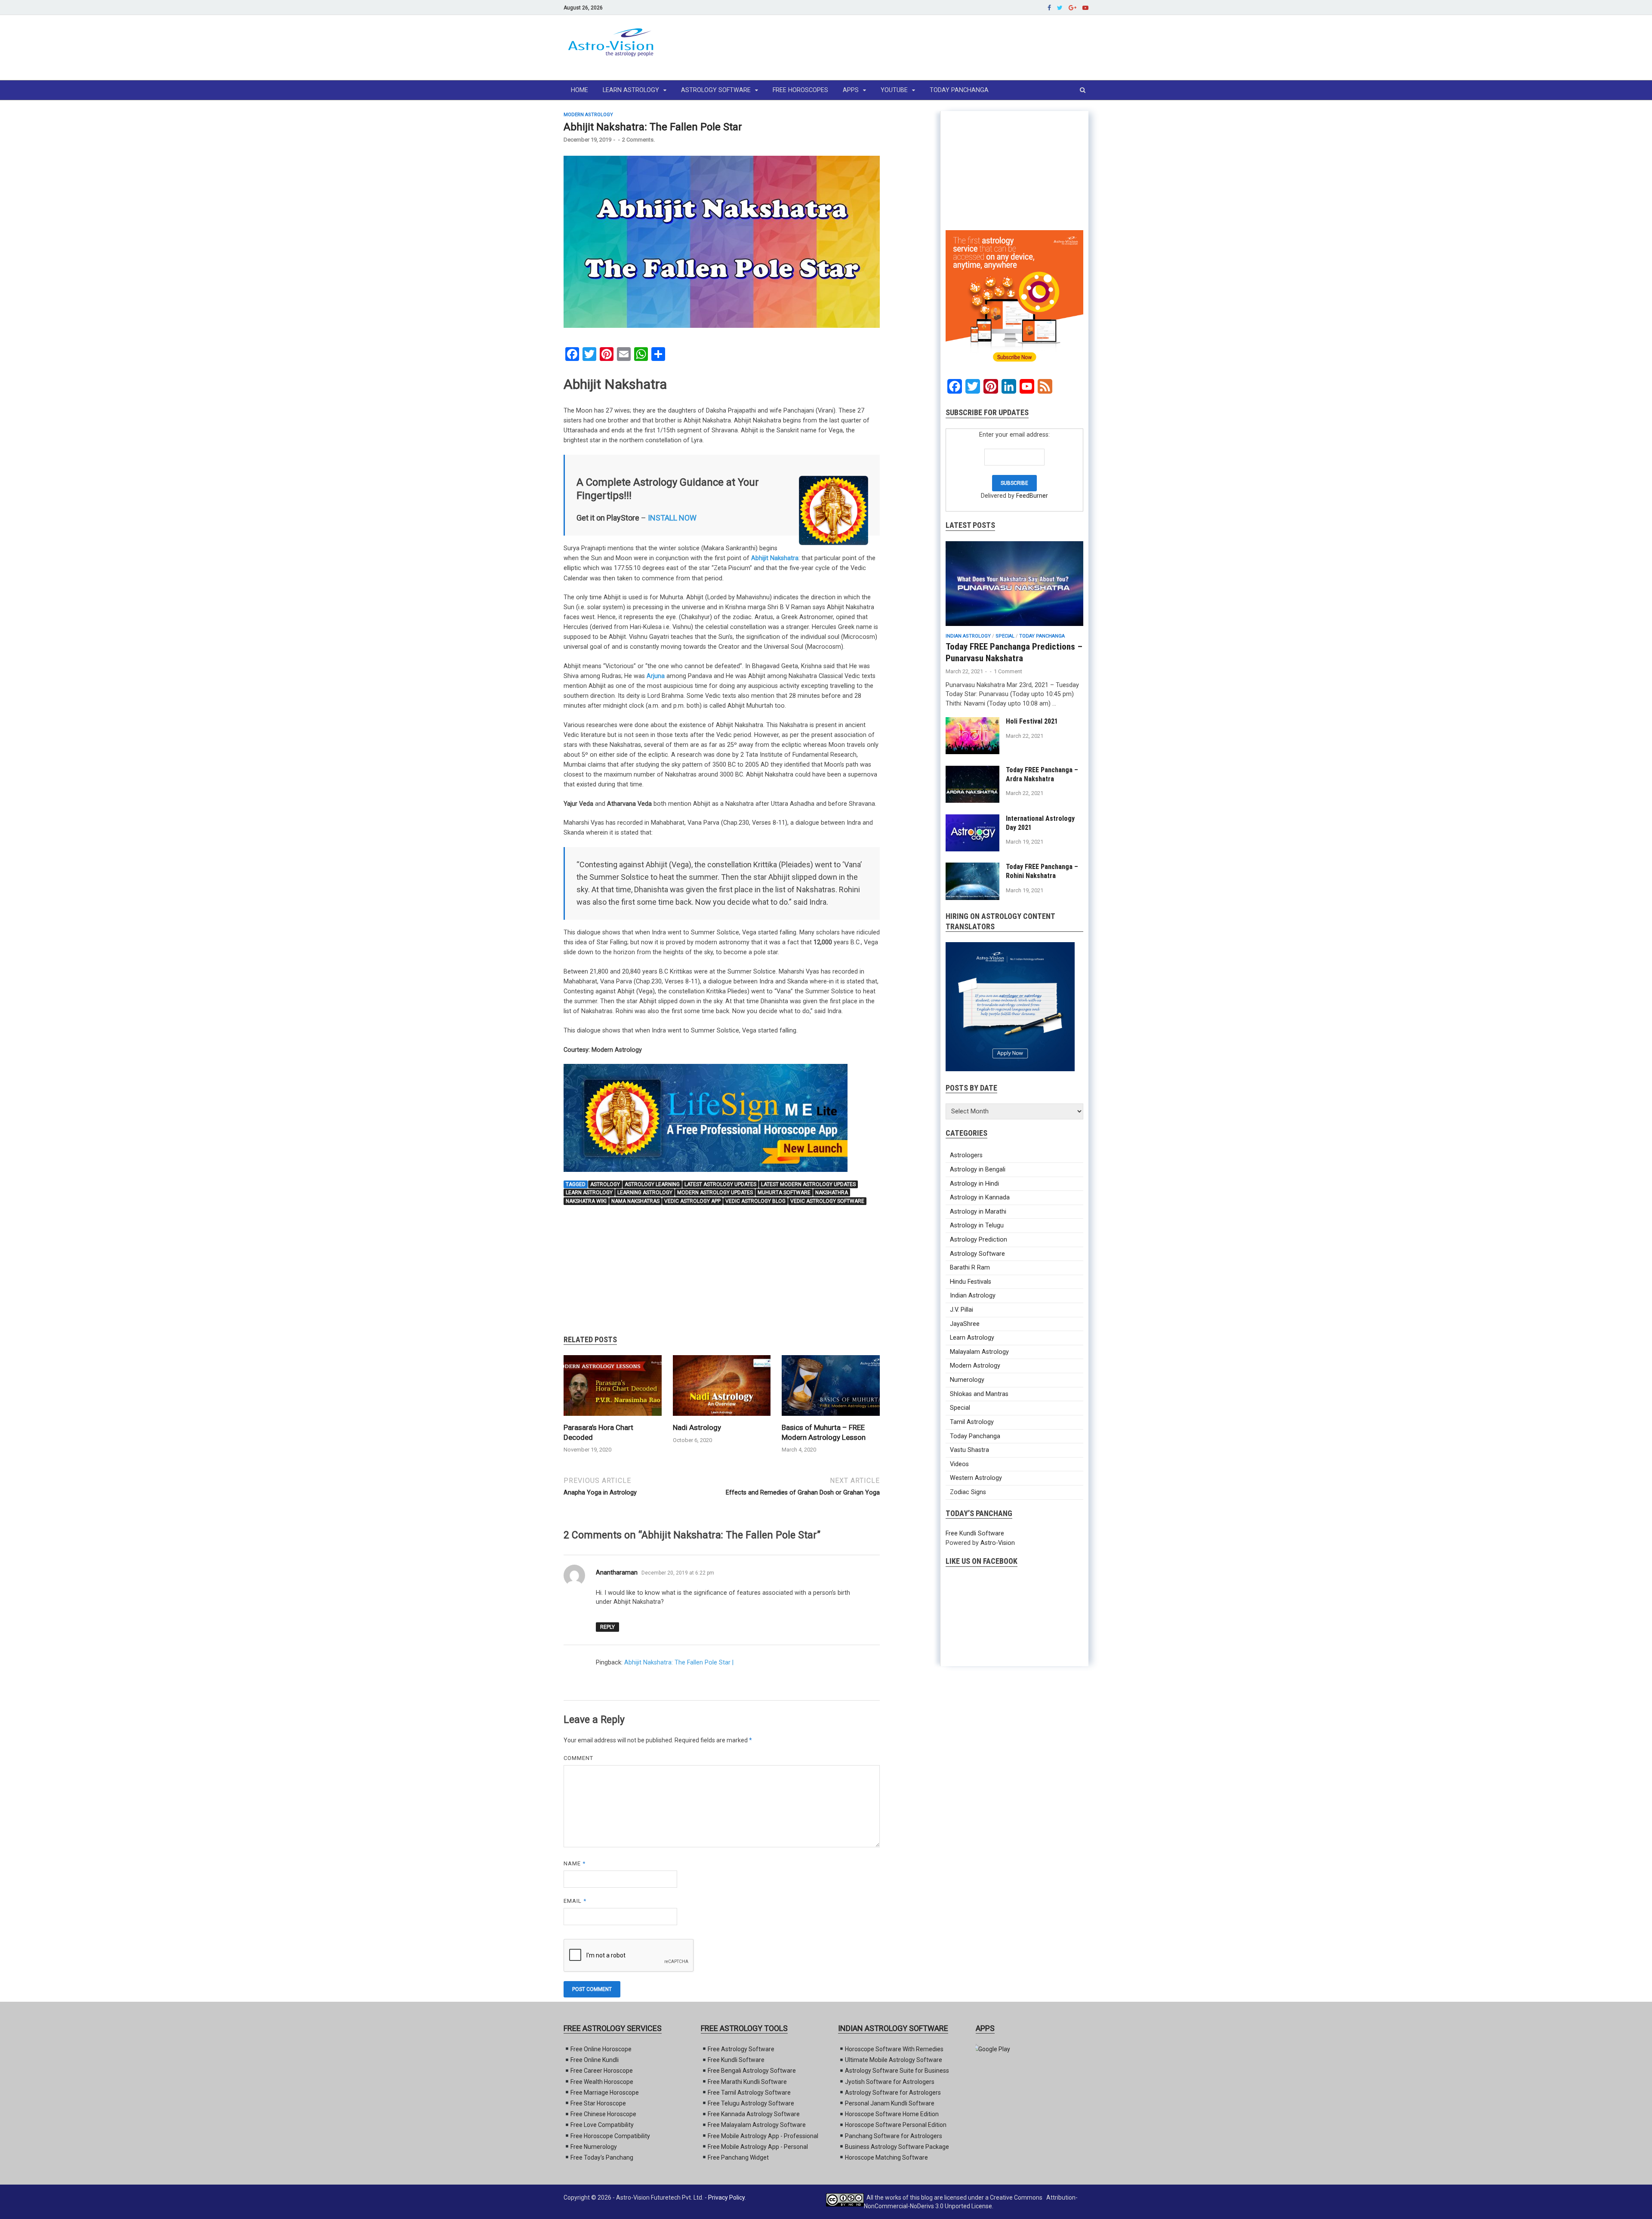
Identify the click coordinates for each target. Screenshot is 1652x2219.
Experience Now (914, 1201)
